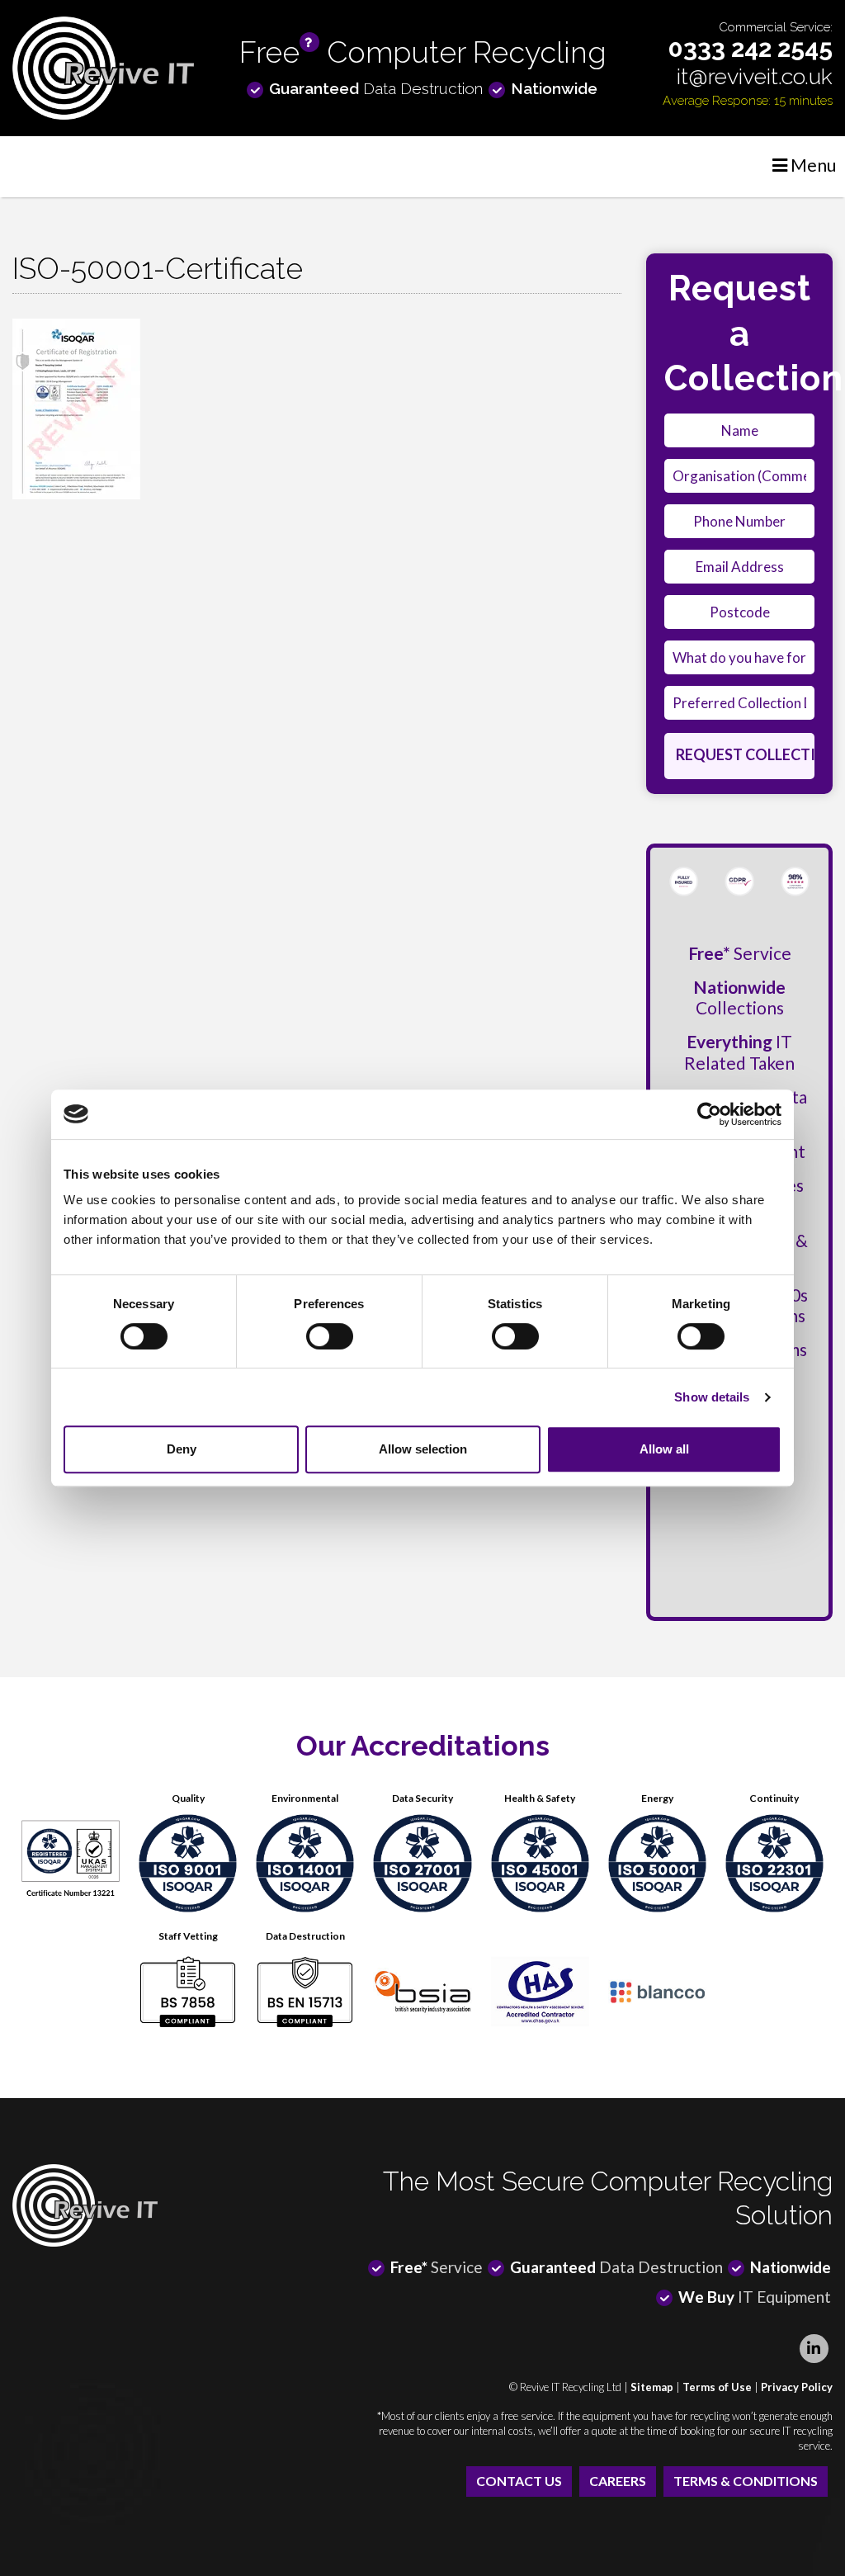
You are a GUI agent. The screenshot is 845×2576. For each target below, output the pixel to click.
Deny (182, 1449)
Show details (712, 1397)
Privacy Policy (797, 2387)
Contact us (519, 2481)
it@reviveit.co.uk (755, 76)
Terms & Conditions (746, 2481)
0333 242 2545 (751, 48)
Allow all (664, 1449)
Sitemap (652, 2387)
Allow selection (423, 1449)
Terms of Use (717, 2387)
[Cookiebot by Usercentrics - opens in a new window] (709, 1114)
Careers (618, 2481)
